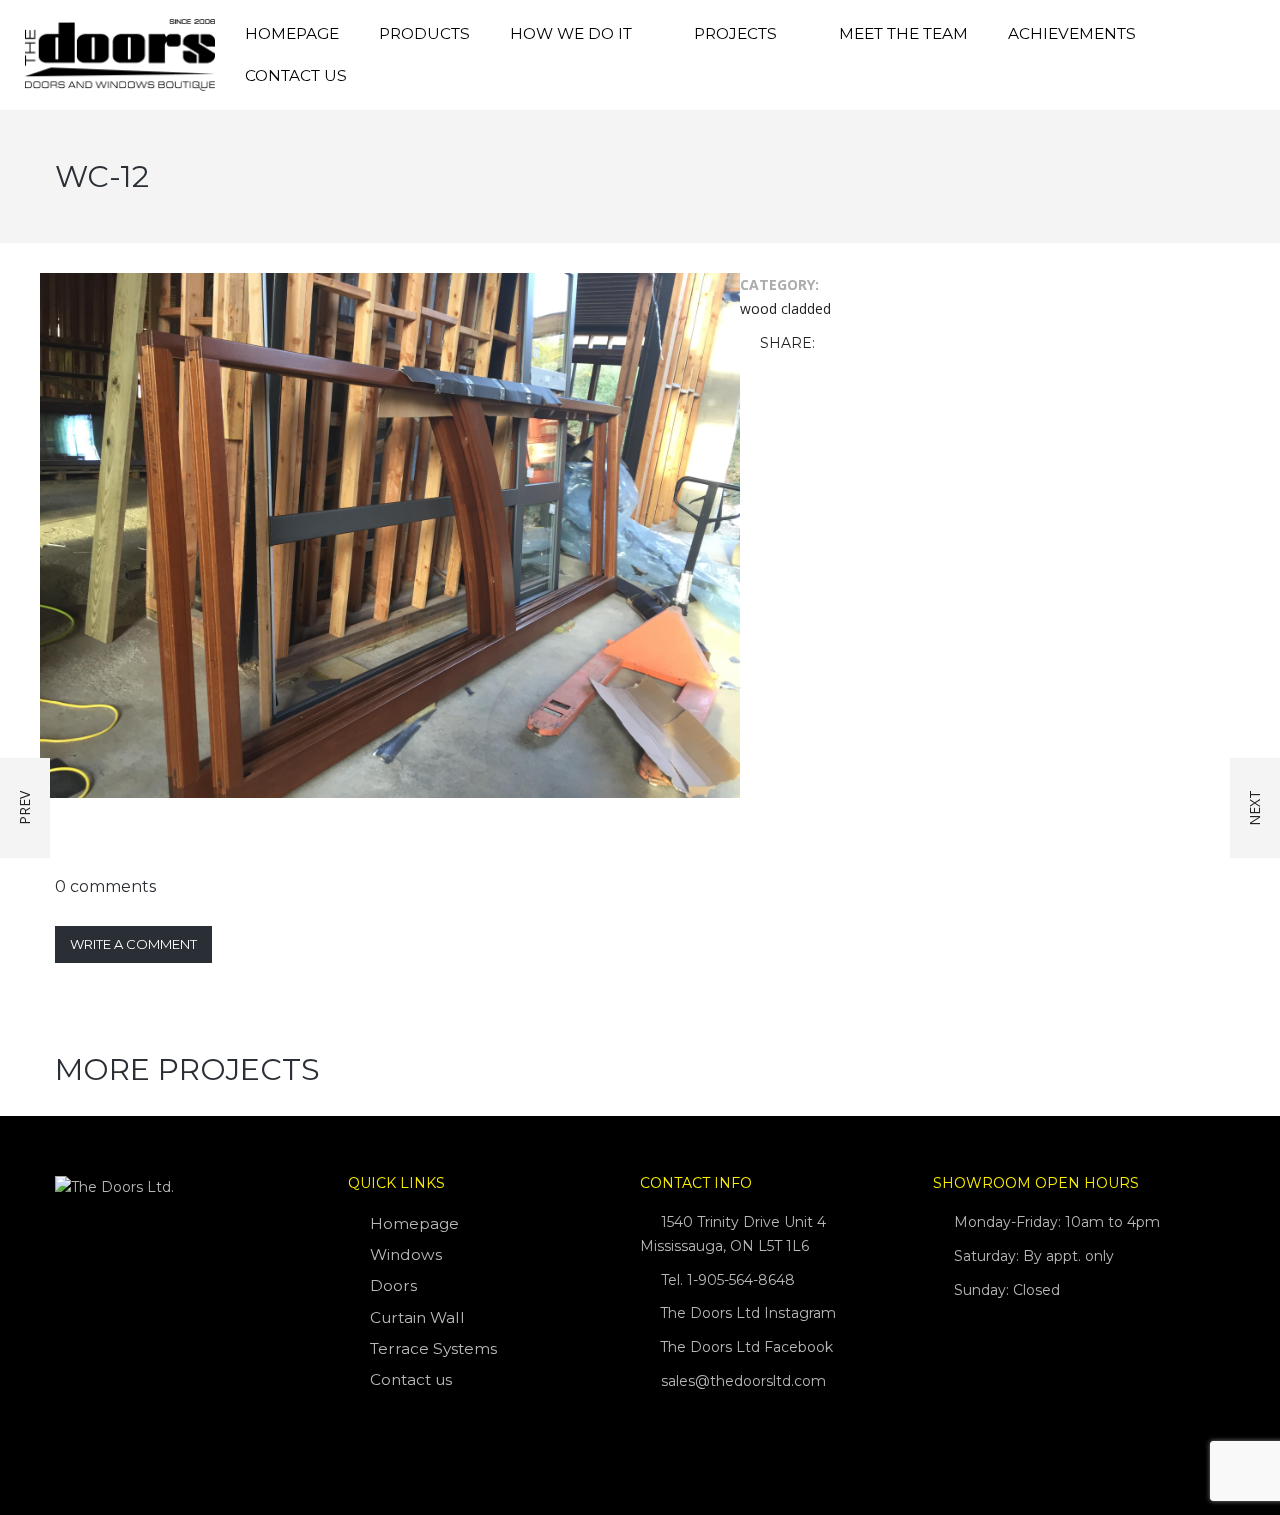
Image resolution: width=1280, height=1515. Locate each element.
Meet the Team (903, 33)
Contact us (296, 75)
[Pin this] (921, 344)
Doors (393, 1285)
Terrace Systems (433, 1348)
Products (424, 33)
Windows (406, 1254)
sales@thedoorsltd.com (743, 1381)
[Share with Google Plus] (892, 344)
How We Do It (571, 33)
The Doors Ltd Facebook (744, 1347)
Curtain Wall (417, 1317)
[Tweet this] (863, 344)
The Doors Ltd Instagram (746, 1313)
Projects (735, 33)
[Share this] (834, 344)
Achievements (1072, 33)
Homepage (292, 33)
